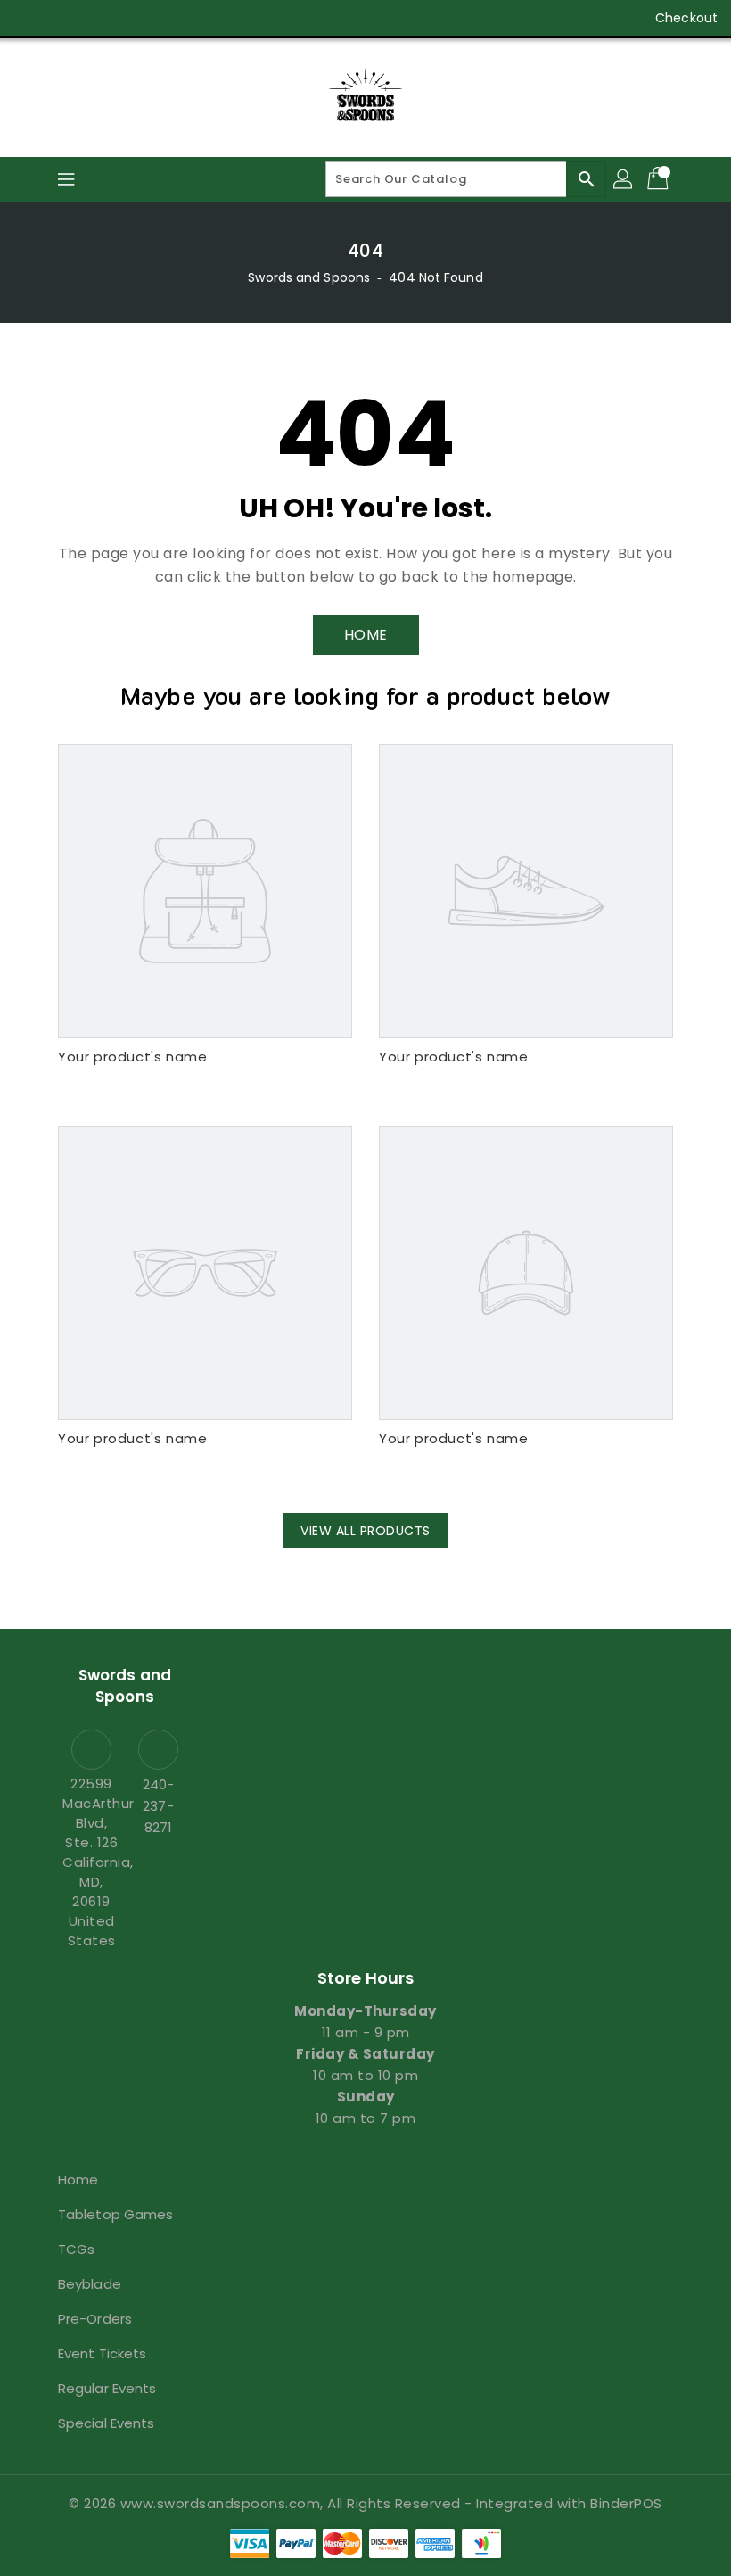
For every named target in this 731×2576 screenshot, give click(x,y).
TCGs (76, 2249)
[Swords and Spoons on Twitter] (62, 18)
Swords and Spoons (309, 277)
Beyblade (90, 2284)
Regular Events (107, 2388)
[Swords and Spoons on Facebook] (29, 18)
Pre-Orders (95, 2319)
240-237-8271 (158, 1806)
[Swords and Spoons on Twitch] (164, 18)
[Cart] (660, 179)
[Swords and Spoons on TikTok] (199, 18)
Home (78, 2180)
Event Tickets (102, 2353)
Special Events (106, 2423)
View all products (365, 1531)
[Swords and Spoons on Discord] (130, 18)
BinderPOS (626, 2503)
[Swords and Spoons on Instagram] (96, 18)
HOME (366, 635)
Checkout (686, 18)
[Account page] (624, 179)
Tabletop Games (115, 2214)
